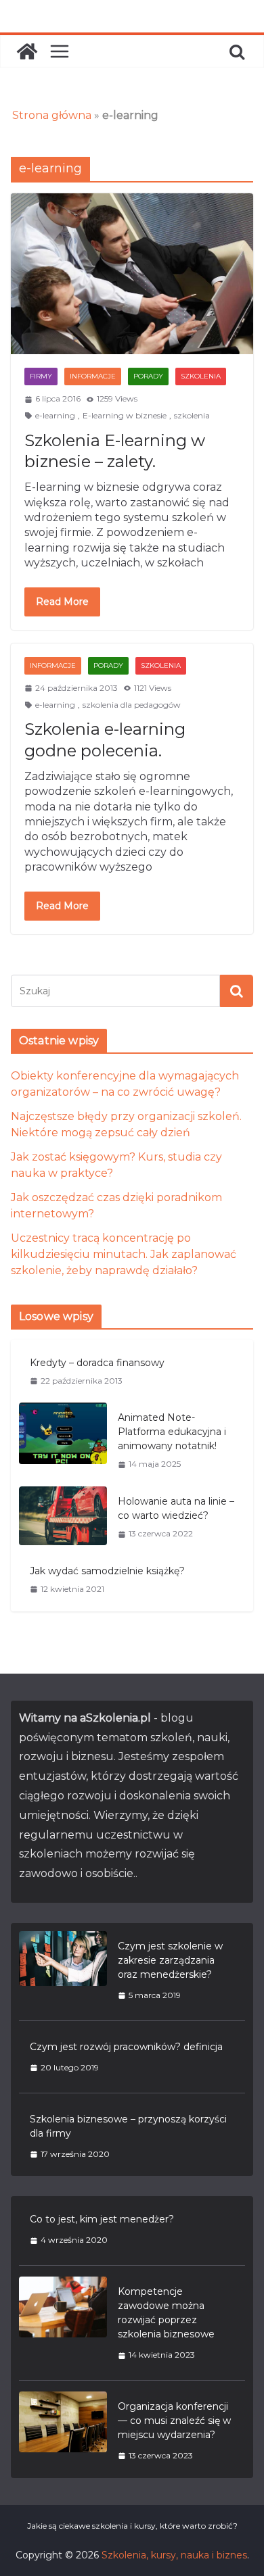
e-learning (55, 415)
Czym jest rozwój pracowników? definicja (126, 2047)
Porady (148, 376)
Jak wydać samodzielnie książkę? (107, 1571)
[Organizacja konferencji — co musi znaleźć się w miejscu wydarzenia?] (63, 2431)
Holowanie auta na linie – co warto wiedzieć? (176, 1508)
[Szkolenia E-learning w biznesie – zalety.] (132, 274)
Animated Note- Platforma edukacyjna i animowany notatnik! (172, 1432)
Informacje (93, 376)
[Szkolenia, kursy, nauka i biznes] (27, 51)
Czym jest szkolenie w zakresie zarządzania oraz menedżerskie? (170, 1960)
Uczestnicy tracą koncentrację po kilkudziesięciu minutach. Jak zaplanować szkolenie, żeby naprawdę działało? (124, 1254)
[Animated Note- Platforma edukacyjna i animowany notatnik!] (63, 1440)
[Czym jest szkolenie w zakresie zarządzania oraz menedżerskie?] (63, 1970)
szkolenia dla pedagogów (132, 705)
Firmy (41, 376)
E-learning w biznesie (125, 415)
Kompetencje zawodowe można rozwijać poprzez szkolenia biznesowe (166, 2313)
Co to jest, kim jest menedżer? (102, 2219)
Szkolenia (201, 376)
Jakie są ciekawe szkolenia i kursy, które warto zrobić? (132, 2526)
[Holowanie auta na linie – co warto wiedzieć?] (63, 1517)
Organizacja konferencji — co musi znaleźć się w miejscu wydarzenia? (174, 2421)
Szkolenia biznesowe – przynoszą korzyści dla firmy (128, 2126)
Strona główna (52, 115)
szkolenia (192, 415)
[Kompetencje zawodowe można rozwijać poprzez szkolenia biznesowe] (63, 2323)
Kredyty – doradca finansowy (97, 1363)
